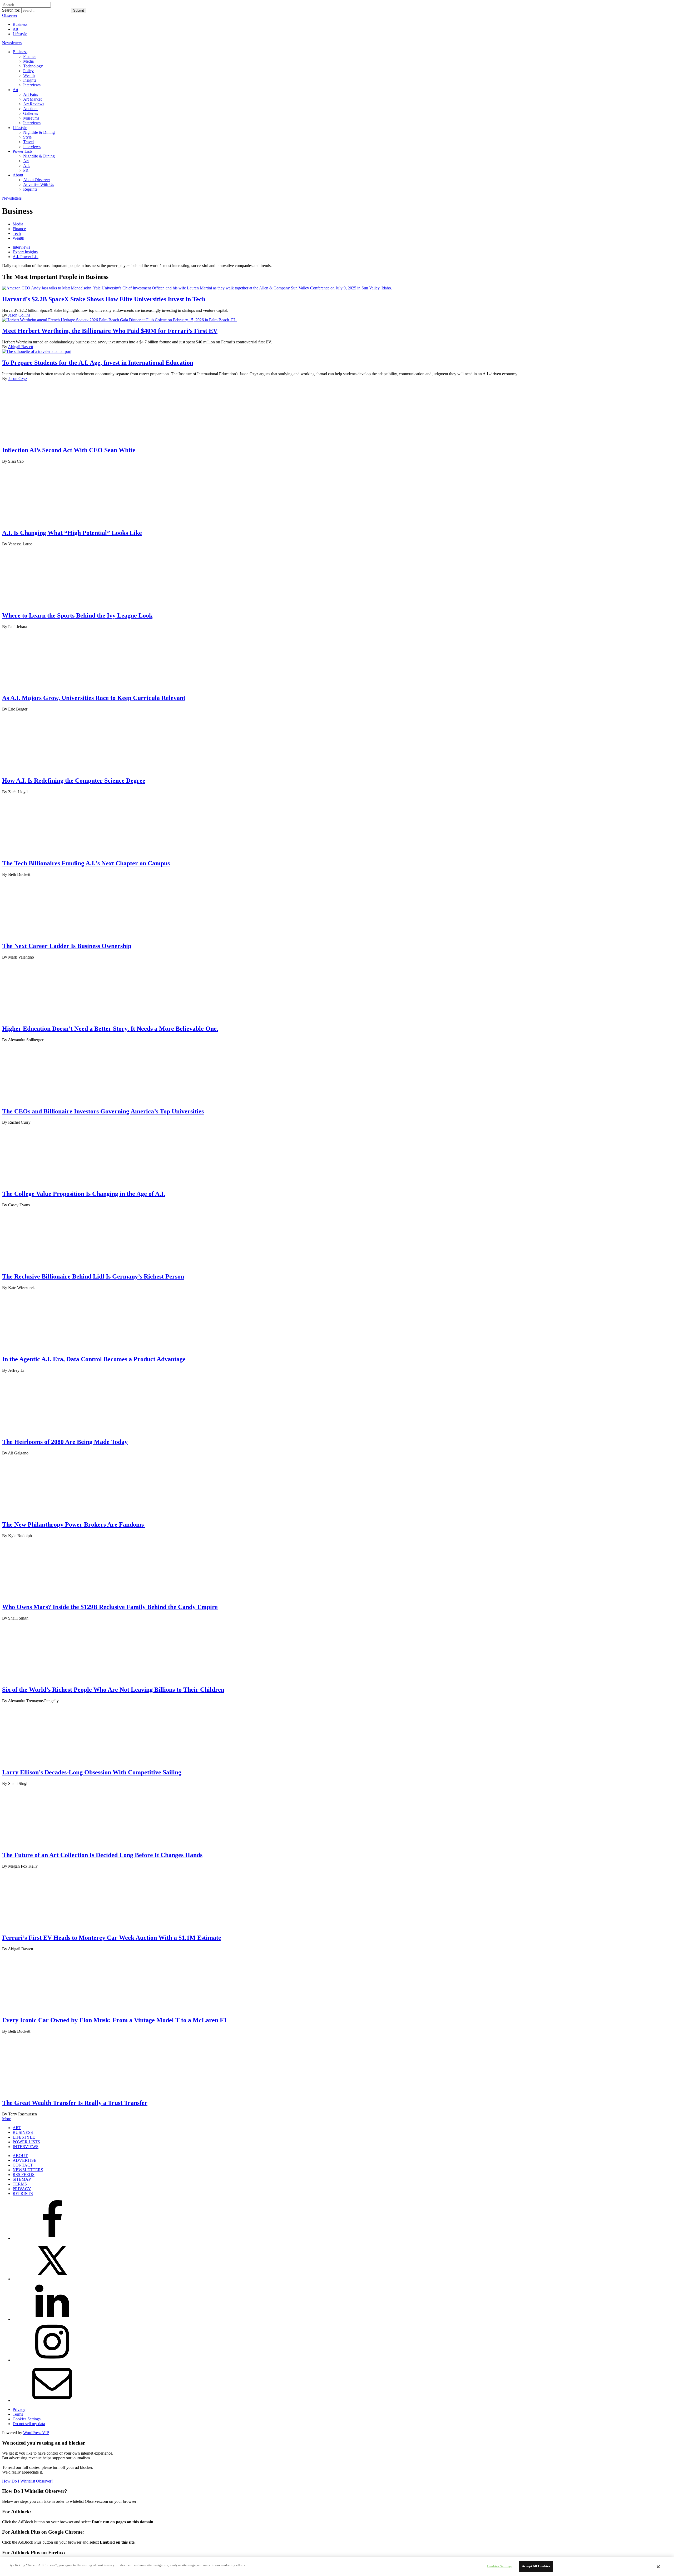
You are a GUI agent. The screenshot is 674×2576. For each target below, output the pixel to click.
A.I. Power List (26, 257)
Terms (18, 2414)
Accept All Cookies (536, 2566)
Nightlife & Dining (39, 132)
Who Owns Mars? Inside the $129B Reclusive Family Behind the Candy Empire (110, 1607)
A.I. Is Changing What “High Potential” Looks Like (72, 533)
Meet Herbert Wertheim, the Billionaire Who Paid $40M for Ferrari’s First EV (110, 331)
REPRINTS (23, 2193)
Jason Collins (19, 315)
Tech (17, 233)
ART (17, 2128)
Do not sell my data (29, 2424)
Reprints (30, 189)
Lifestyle (20, 34)
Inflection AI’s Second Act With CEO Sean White (69, 450)
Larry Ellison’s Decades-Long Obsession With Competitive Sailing (92, 1772)
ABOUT (20, 2156)
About (18, 175)
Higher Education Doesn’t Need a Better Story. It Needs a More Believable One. (110, 1029)
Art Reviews (34, 104)
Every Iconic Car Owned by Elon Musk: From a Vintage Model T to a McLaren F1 (115, 2020)
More (7, 2119)
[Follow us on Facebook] (52, 2238)
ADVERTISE (24, 2160)
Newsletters (12, 43)
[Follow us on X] (52, 2279)
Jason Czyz (18, 379)
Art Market (32, 99)
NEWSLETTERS (28, 2170)
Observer (10, 15)
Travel (28, 142)
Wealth (29, 75)
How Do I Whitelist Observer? (28, 2481)
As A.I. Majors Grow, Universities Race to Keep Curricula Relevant (94, 698)
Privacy (19, 2409)
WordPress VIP (36, 2433)
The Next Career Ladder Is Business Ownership (67, 946)
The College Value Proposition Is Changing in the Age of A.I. (84, 1194)
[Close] (658, 2567)
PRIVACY (22, 2189)
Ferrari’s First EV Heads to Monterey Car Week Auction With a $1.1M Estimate (112, 1938)
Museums (31, 118)
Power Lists (23, 151)
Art (15, 29)
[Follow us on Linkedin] (52, 2319)
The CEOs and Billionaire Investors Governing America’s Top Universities (103, 1111)
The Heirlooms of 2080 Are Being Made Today (65, 1442)
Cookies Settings (27, 2419)
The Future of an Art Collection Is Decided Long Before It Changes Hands (102, 1855)
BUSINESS (23, 2132)
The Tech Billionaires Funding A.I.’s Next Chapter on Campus (86, 863)
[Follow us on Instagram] (52, 2360)
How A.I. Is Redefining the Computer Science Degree (74, 781)
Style (27, 137)
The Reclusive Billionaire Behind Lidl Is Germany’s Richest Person (93, 1276)
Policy (28, 71)
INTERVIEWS (26, 2147)
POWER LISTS (26, 2142)
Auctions (31, 109)
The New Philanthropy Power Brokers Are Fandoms (74, 1524)
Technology (33, 66)
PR (26, 170)
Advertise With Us (39, 184)
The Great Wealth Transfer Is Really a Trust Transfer (75, 2103)
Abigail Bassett (21, 347)
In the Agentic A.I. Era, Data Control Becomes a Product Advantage (94, 1359)
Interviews (32, 85)
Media (28, 61)
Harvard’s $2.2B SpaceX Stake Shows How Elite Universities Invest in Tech (104, 299)
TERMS (20, 2184)
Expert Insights (25, 252)
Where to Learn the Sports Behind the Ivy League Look (77, 615)
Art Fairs (31, 94)
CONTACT (23, 2165)
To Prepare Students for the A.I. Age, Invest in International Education (98, 363)
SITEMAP (22, 2179)
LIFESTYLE (24, 2137)
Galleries (31, 113)
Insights (30, 80)
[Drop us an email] (52, 2400)
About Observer (37, 180)
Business (20, 24)
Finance (30, 56)
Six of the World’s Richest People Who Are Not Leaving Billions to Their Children (113, 1690)
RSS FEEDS (24, 2175)
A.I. (26, 166)
